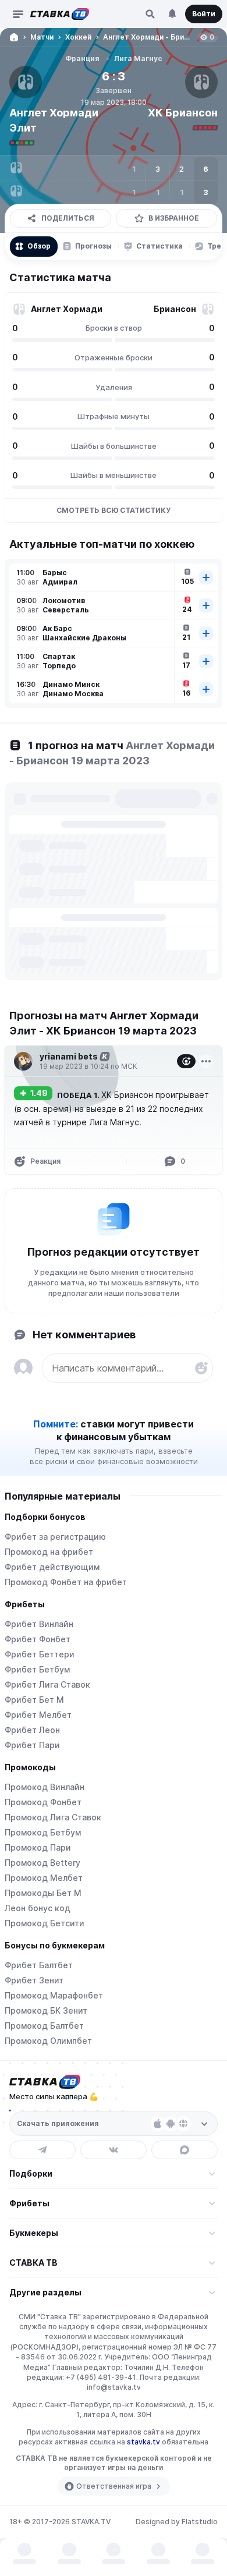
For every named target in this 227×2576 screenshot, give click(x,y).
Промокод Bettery (42, 1863)
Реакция (45, 1161)
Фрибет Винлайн (39, 1624)
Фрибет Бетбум (37, 1669)
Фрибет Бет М (34, 1700)
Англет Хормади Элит (54, 120)
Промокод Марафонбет (54, 1995)
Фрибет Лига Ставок (47, 1684)
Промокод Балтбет (44, 2026)
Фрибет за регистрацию (55, 1537)
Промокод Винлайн (45, 1787)
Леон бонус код (38, 1908)
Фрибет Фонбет (38, 1639)
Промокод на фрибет (49, 1552)
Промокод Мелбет (44, 1878)
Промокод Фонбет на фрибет (66, 1582)
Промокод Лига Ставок (53, 1817)
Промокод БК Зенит (46, 2010)
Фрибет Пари (32, 1745)
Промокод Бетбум (43, 1832)
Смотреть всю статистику (114, 510)
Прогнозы (93, 246)
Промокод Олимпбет (48, 2041)
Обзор (39, 246)
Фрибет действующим (52, 1567)
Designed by (177, 2522)
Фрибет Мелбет (38, 1715)
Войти (204, 14)
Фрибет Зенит (34, 1980)
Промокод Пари (38, 1847)
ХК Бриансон (183, 113)
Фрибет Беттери (40, 1654)
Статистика (159, 246)
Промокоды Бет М (43, 1893)
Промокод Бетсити (45, 1923)
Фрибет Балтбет (39, 1965)
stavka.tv (143, 2442)
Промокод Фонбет (43, 1802)
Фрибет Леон (32, 1730)
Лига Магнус (138, 59)
